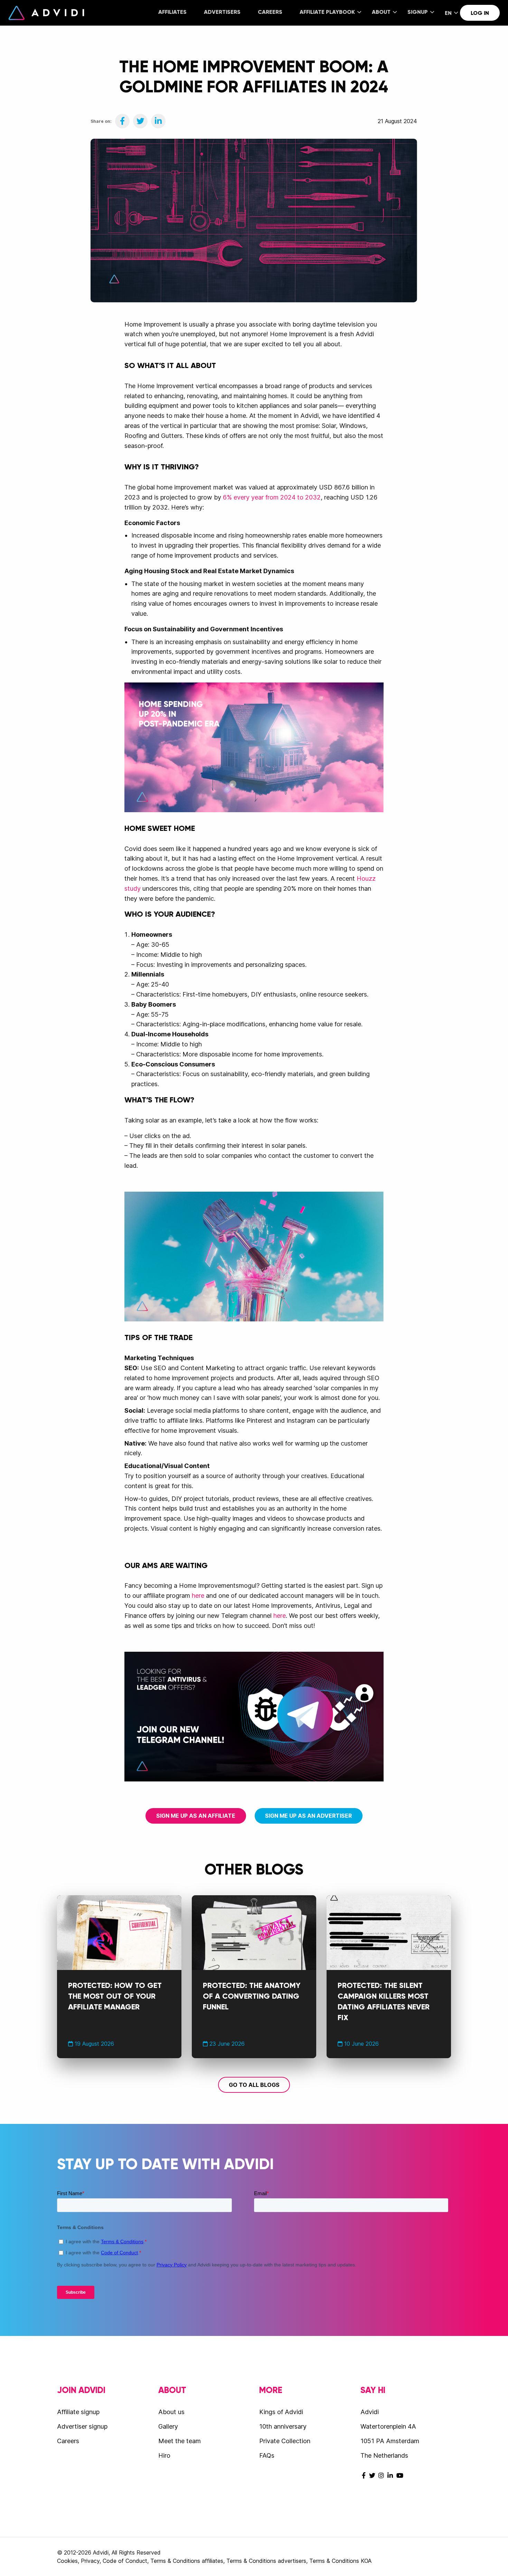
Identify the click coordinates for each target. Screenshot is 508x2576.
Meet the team (180, 2441)
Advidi (46, 13)
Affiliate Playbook (327, 12)
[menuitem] (172, 13)
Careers (270, 12)
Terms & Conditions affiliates (187, 2561)
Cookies (67, 2561)
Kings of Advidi (281, 2412)
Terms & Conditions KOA (340, 2561)
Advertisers (222, 12)
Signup (418, 12)
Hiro (164, 2455)
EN (448, 13)
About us (171, 2412)
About (381, 12)
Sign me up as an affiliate (196, 1816)
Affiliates (172, 12)
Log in (480, 13)
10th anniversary (283, 2426)
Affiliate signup (78, 2412)
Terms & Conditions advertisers (266, 2561)
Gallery (168, 2426)
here (198, 1596)
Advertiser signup (82, 2426)
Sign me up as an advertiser (308, 1816)
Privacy (90, 2561)
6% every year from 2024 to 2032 (272, 497)
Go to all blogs (254, 2085)
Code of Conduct (125, 2561)
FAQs (267, 2455)
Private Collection (285, 2441)
